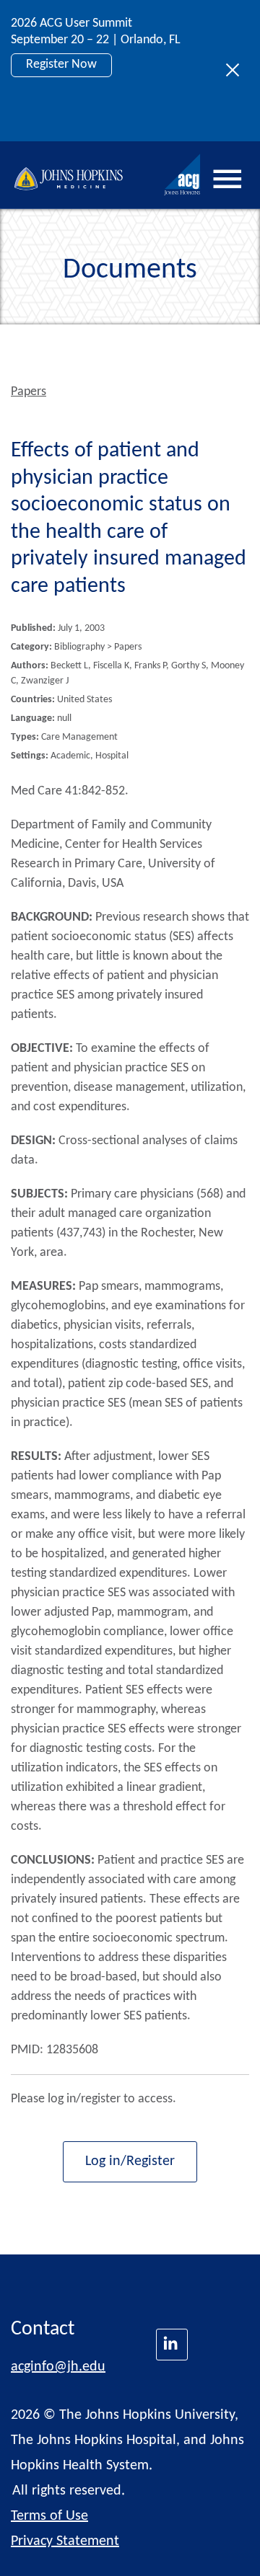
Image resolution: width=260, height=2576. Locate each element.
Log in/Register (130, 2161)
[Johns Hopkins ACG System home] (183, 175)
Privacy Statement (65, 2541)
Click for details (66, 114)
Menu (227, 179)
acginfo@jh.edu (58, 2367)
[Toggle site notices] (237, 71)
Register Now (61, 65)
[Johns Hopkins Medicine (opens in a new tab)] (172, 2345)
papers (29, 392)
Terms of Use (49, 2516)
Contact (43, 2329)
